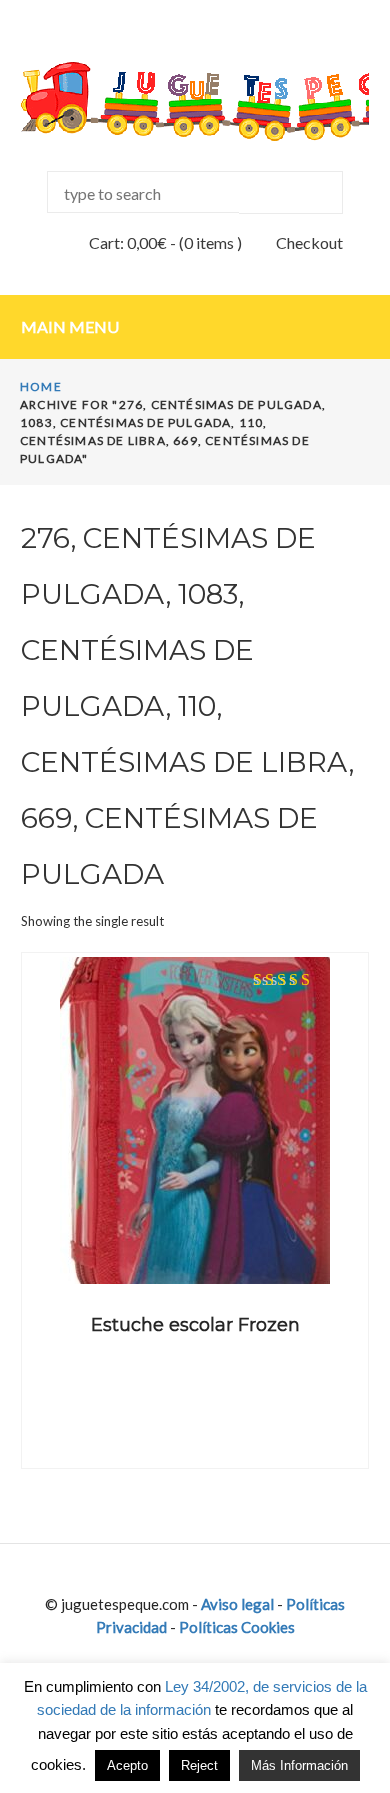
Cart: (128, 242)
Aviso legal (237, 1604)
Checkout (309, 242)
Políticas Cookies (237, 1627)
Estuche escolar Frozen (195, 1325)
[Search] (291, 192)
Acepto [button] (127, 1765)
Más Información (299, 1765)
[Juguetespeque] (195, 101)
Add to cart (194, 1254)
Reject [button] (199, 1765)
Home (41, 386)
